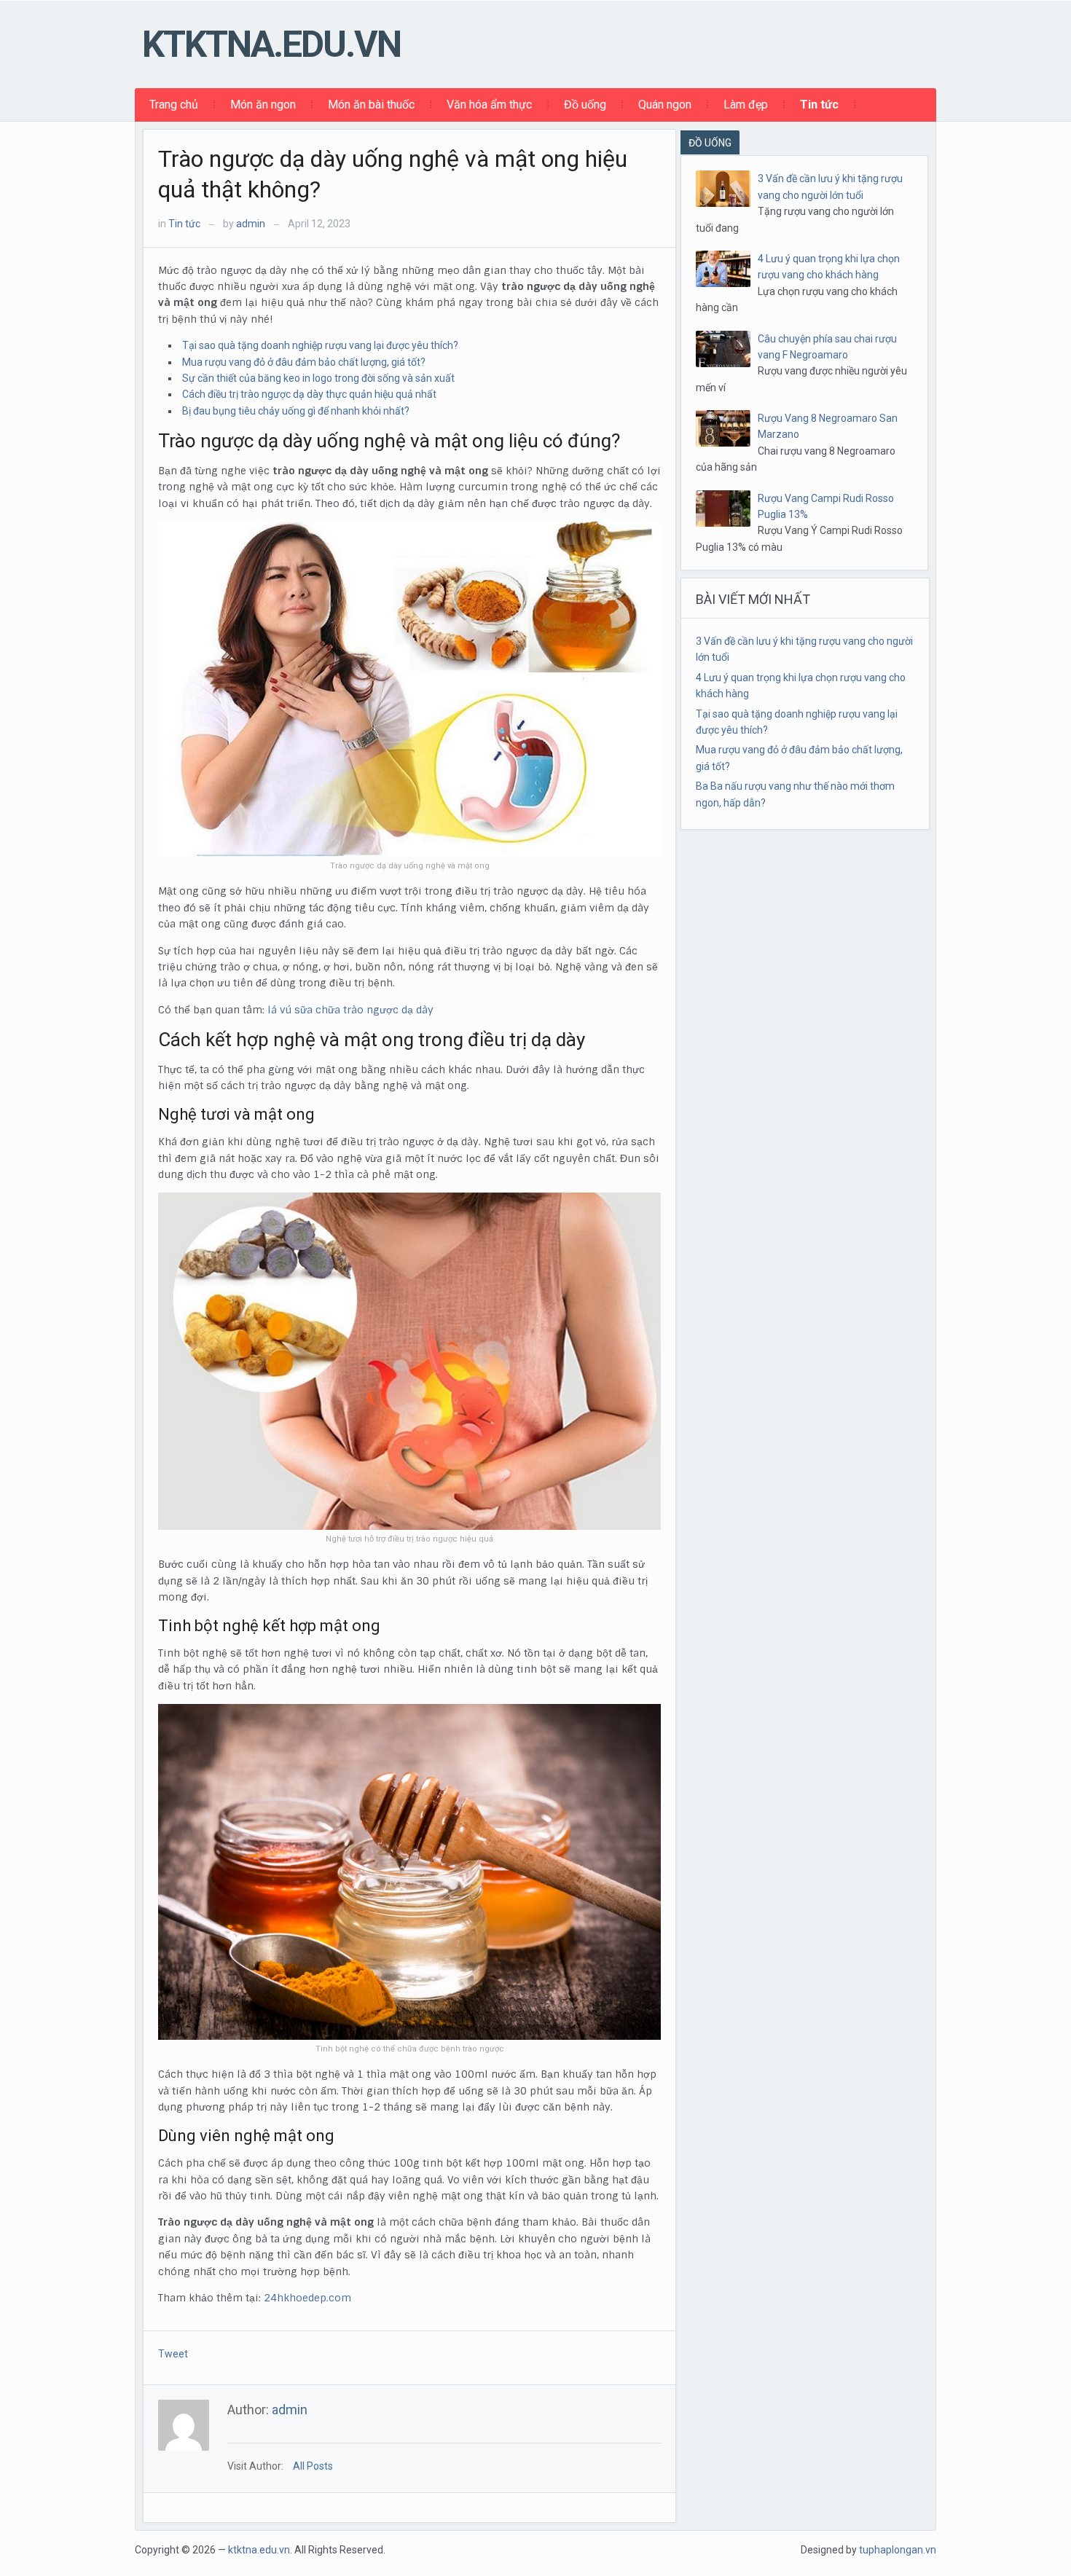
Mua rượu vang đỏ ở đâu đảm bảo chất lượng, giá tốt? (304, 362)
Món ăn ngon (263, 105)
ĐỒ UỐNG (710, 143)
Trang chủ (174, 105)
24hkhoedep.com (307, 2298)
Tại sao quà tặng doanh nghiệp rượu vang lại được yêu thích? (320, 345)
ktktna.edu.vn (271, 44)
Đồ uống (585, 105)
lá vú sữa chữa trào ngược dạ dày (350, 1010)
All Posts (313, 2466)
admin (251, 224)
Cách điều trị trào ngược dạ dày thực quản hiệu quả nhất (309, 394)
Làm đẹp (746, 105)
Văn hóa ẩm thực (489, 105)
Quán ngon (665, 105)
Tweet (173, 2354)
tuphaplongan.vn (898, 2550)
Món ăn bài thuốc (371, 105)
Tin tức (819, 105)
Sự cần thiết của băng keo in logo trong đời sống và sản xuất (318, 378)
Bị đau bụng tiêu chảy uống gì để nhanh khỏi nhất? (296, 411)
